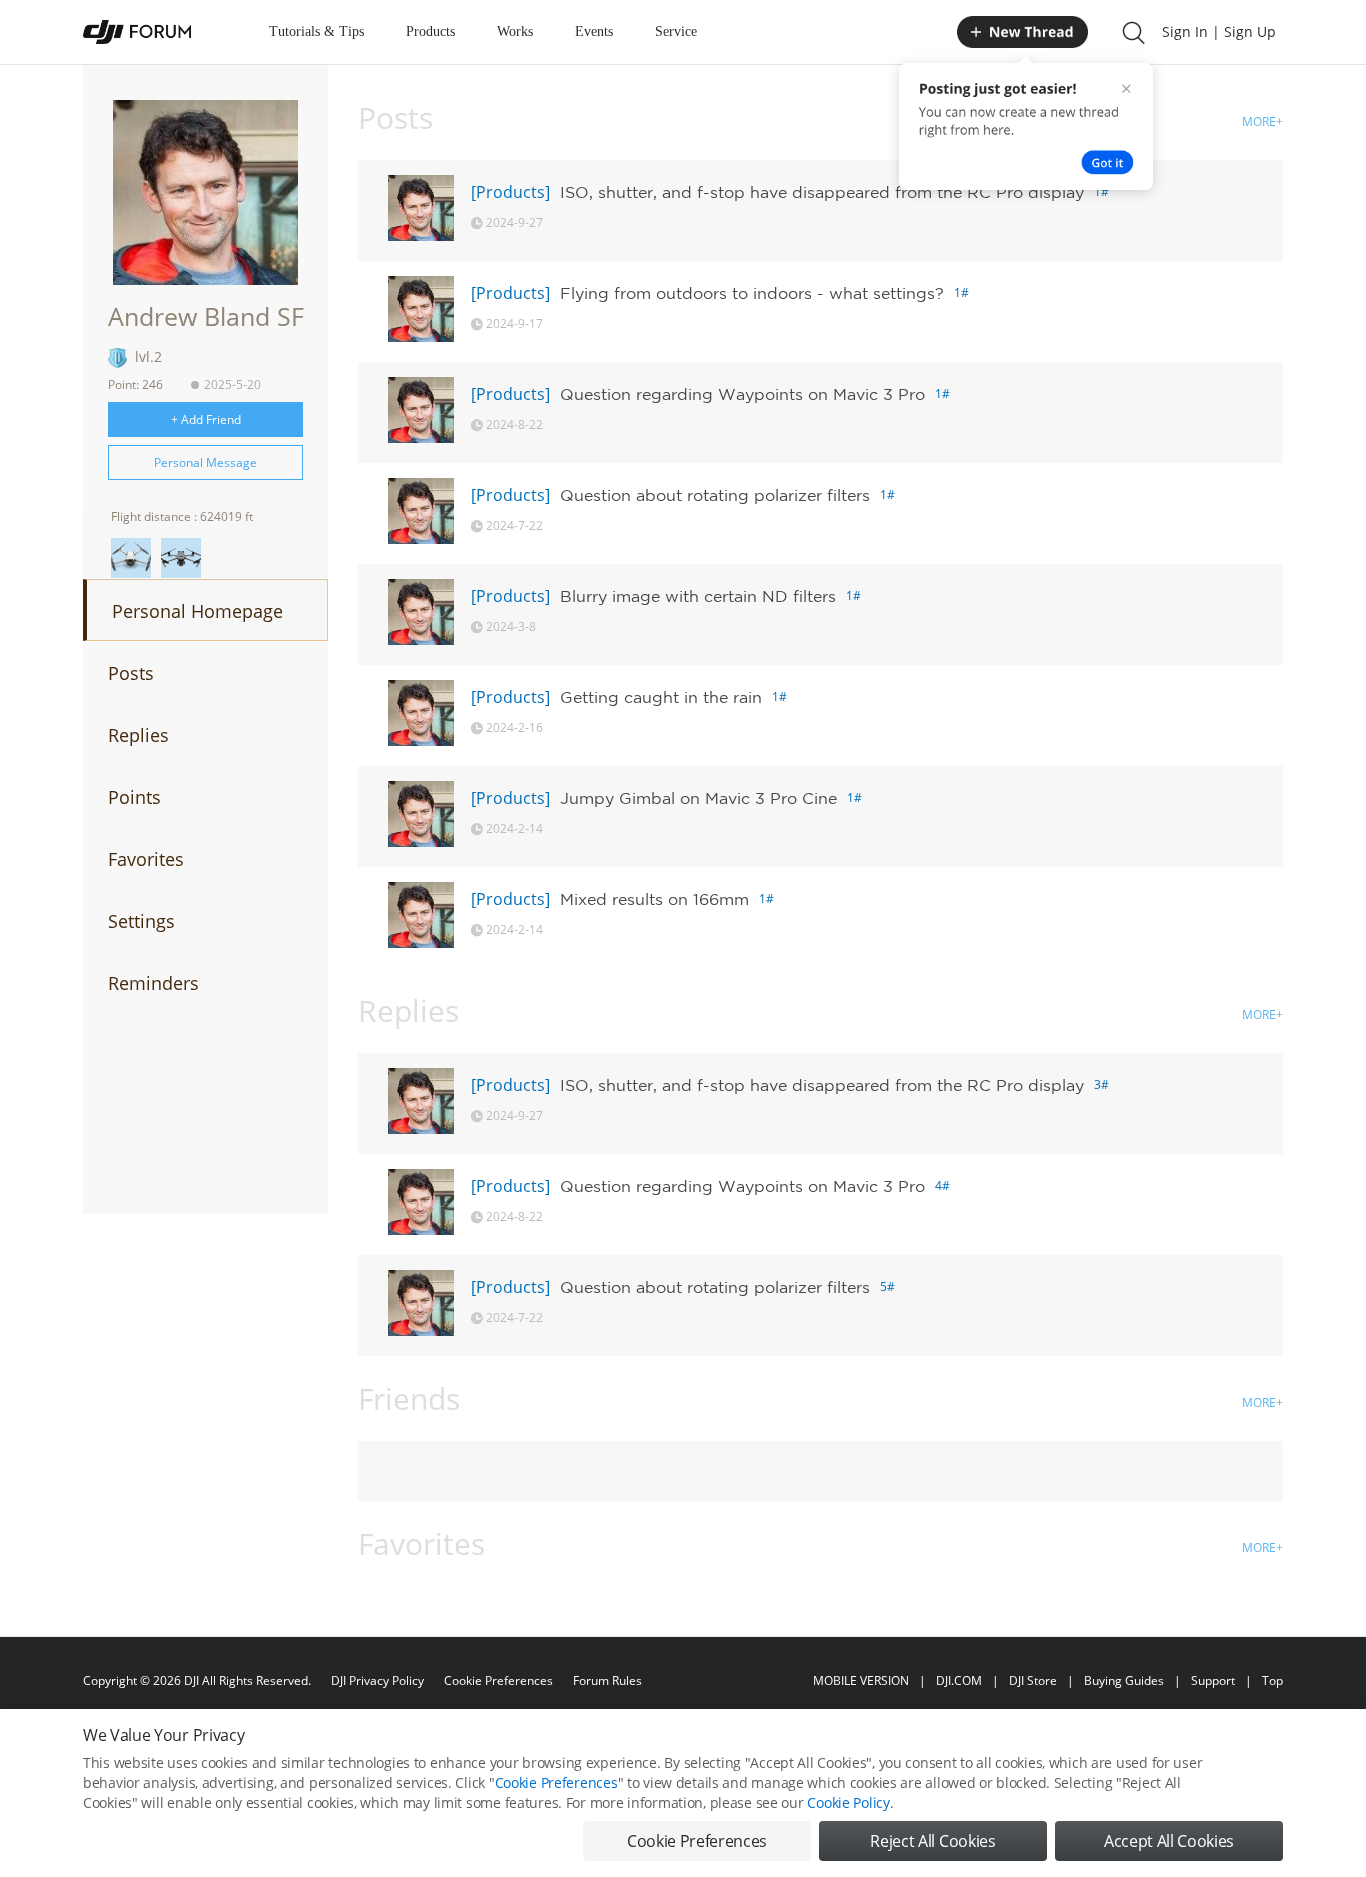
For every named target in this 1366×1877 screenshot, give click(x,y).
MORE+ (1262, 121)
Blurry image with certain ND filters (698, 596)
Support (1213, 1680)
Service (676, 31)
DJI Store (1033, 1680)
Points (134, 797)
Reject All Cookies (932, 1841)
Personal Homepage (197, 611)
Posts (131, 673)
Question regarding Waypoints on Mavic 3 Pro (742, 394)
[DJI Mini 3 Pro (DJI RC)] (131, 558)
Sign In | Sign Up (1219, 31)
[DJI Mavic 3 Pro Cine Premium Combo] (181, 558)
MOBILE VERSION (861, 1680)
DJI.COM (959, 1680)
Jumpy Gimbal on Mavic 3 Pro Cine (698, 798)
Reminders (153, 983)
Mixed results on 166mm (654, 899)
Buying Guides (1124, 1680)
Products (430, 31)
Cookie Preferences (498, 1680)
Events (594, 31)
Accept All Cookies (1169, 1841)
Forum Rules (607, 1680)
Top (1272, 1680)
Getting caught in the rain (661, 697)
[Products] (510, 192)
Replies (138, 735)
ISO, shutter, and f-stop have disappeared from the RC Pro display (822, 192)
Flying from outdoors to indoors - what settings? (752, 293)
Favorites (146, 859)
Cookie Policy (848, 1802)
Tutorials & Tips (316, 31)
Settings (141, 921)
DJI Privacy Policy (377, 1680)
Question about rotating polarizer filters (715, 495)
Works (515, 31)
